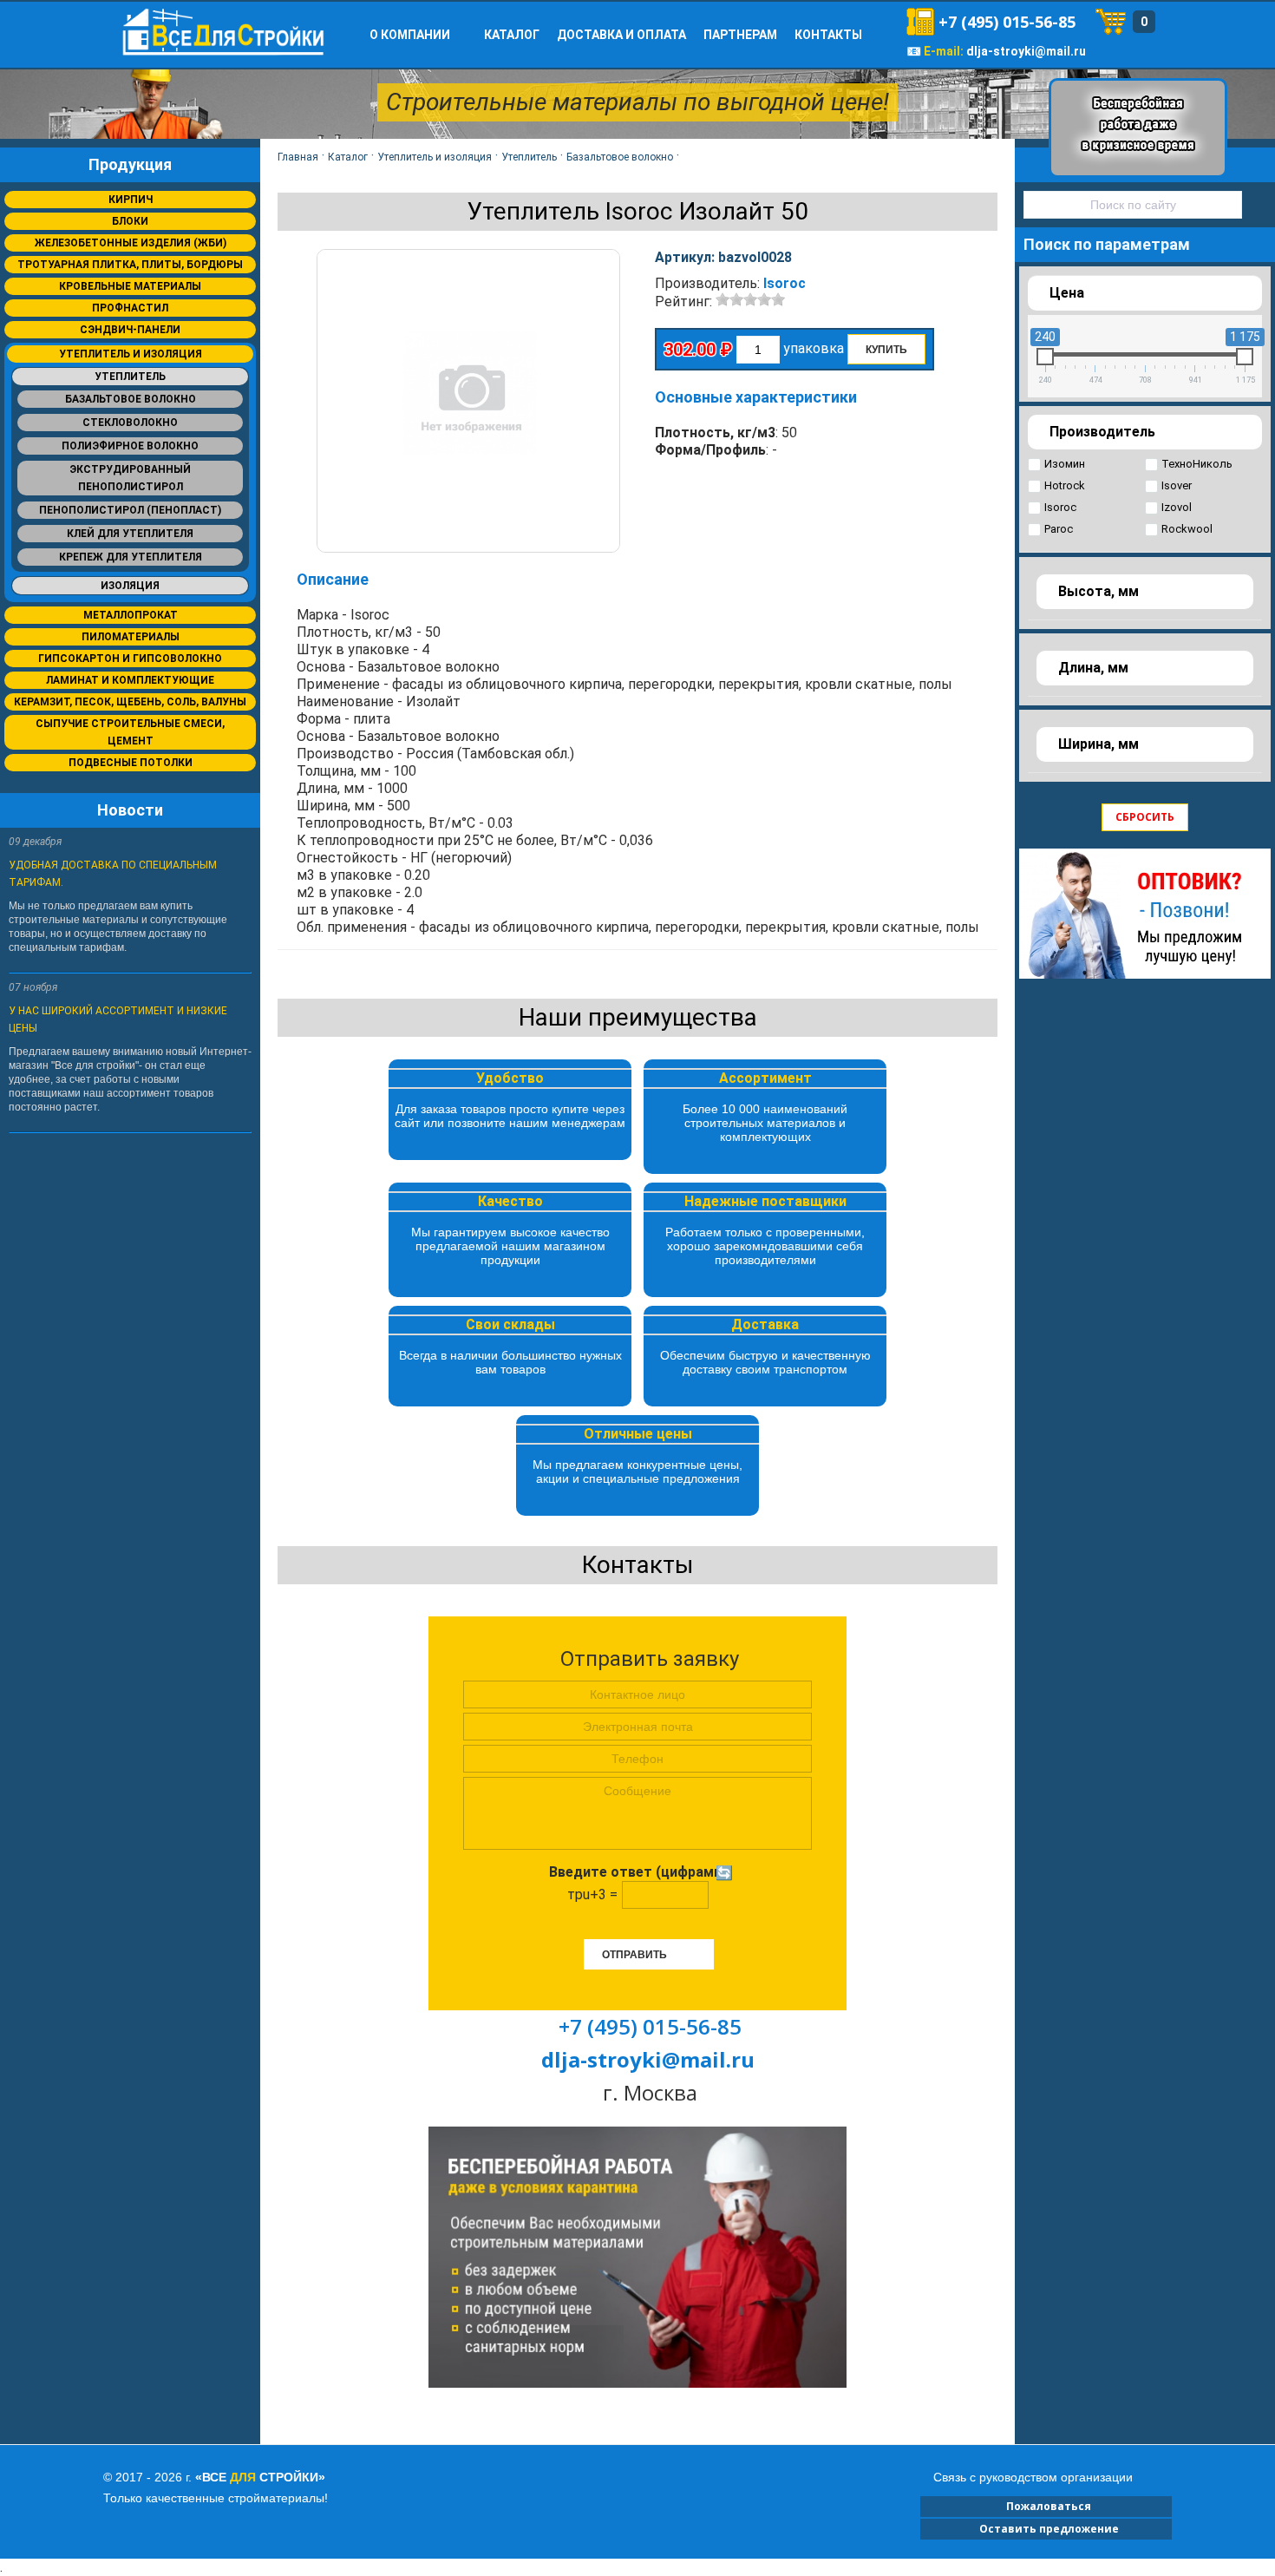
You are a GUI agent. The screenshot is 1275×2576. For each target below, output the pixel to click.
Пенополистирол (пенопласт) (130, 510)
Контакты (828, 35)
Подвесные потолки (131, 763)
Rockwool (1187, 529)
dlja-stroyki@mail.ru (1026, 51)
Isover (1177, 485)
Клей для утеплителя (130, 534)
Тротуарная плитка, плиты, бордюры (130, 265)
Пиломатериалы (131, 637)
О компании (410, 35)
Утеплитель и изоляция (131, 354)
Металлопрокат (131, 615)
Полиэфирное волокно (130, 446)
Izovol (1177, 507)
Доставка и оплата (621, 35)
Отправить (634, 1955)
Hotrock (1065, 485)
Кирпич (131, 200)
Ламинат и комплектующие (130, 680)
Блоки (130, 221)
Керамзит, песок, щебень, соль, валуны (130, 702)
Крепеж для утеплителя (131, 557)
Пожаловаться (1046, 2506)
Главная (298, 157)
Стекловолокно (130, 423)
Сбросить (1145, 817)
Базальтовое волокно (131, 399)
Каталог (512, 35)
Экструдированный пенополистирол (130, 478)
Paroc (1059, 529)
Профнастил (130, 308)
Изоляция (130, 586)
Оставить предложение (1046, 2529)
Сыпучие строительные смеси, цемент (130, 732)
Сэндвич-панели (130, 330)
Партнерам (740, 35)
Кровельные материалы (130, 286)
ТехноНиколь (1197, 464)
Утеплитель (130, 377)
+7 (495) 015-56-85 (1007, 22)
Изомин (1065, 464)
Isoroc (785, 283)
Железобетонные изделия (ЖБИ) (131, 243)
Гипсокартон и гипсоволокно (130, 659)
